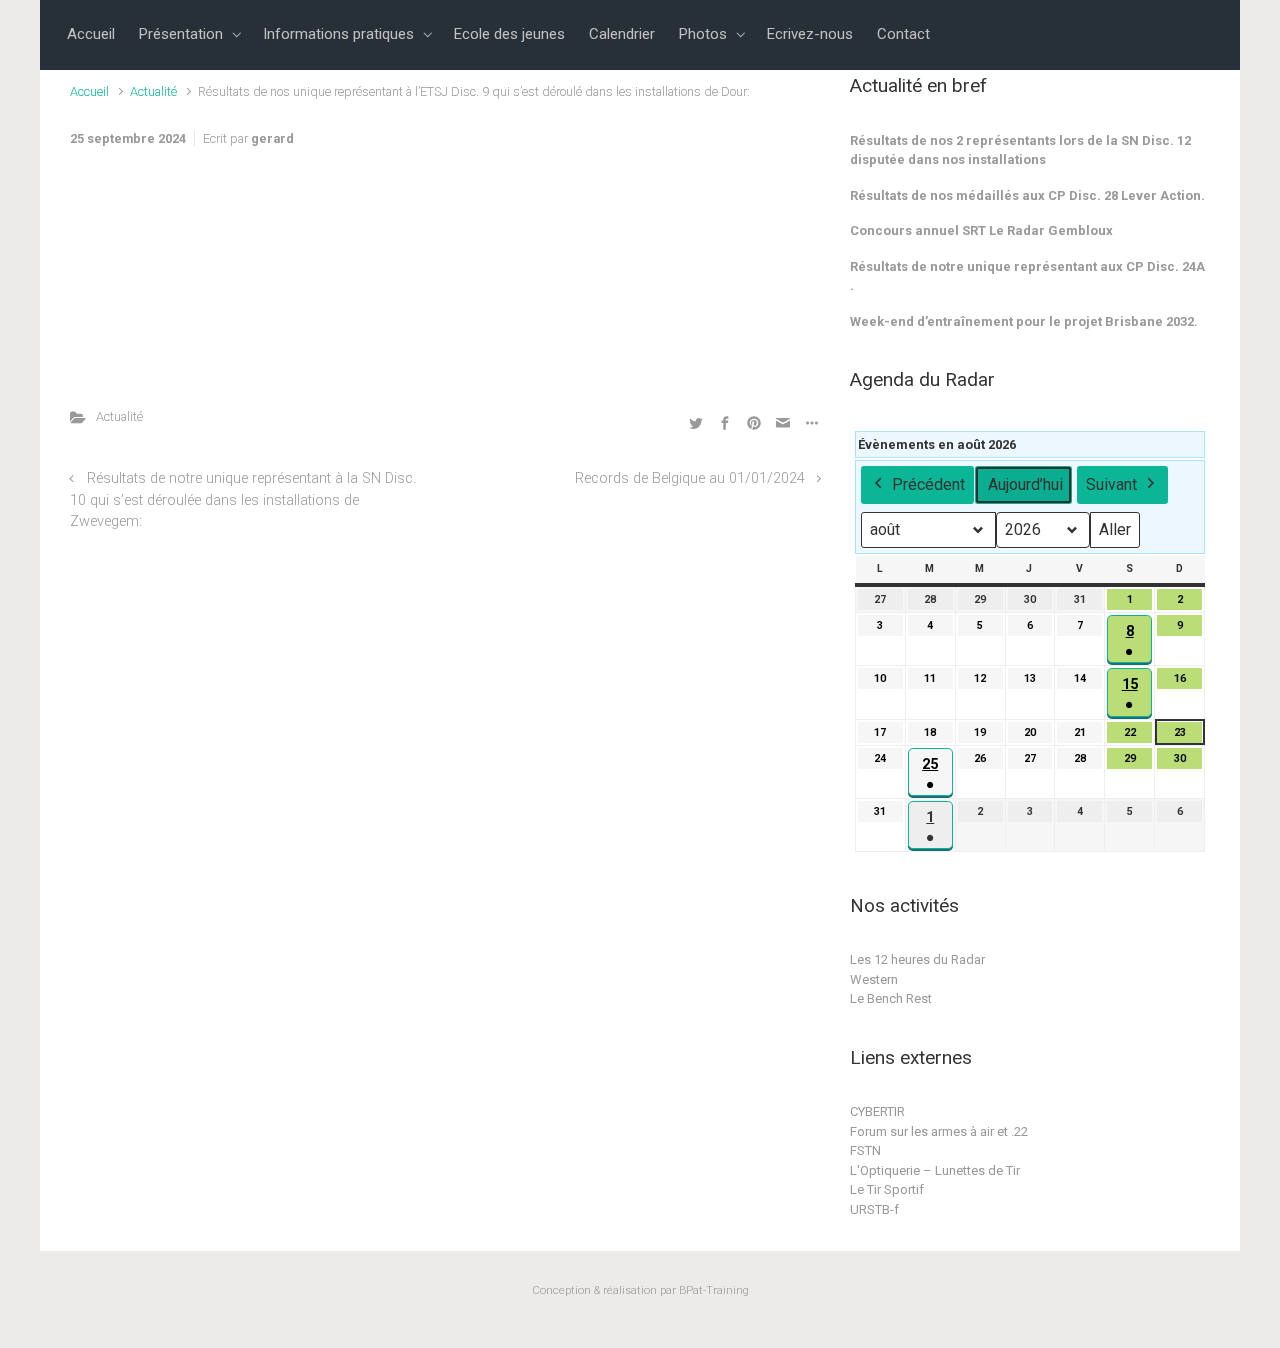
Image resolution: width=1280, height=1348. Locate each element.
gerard (272, 138)
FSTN (865, 1150)
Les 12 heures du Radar (917, 959)
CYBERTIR (877, 1111)
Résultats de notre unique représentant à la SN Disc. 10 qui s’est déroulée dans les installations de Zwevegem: (243, 500)
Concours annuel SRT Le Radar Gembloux (981, 230)
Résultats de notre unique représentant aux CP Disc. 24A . (1027, 276)
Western (874, 979)
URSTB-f (874, 1209)
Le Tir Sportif (887, 1189)
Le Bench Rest (891, 998)
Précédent (928, 484)
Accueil (89, 91)
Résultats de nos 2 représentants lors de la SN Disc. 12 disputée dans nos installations (1020, 150)
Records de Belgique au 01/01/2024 (690, 478)
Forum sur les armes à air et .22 (939, 1131)
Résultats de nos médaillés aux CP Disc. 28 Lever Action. (1027, 195)
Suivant (1111, 484)
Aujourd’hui (1025, 484)
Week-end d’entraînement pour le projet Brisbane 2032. (1024, 321)
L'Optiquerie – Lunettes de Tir (935, 1170)
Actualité (153, 91)
